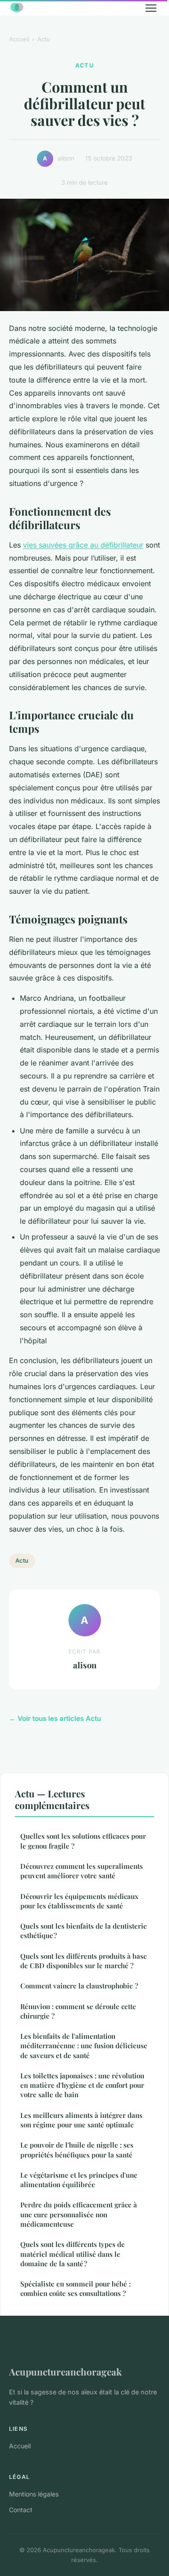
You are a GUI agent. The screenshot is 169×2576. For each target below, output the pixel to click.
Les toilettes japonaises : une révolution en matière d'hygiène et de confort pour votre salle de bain (82, 2085)
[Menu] (151, 8)
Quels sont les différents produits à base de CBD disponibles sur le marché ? (84, 1961)
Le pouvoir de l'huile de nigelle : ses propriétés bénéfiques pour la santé (77, 2150)
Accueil (19, 39)
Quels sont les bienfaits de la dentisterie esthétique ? (84, 1931)
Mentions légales (34, 2494)
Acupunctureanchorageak (65, 2371)
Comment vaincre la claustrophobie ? (79, 1986)
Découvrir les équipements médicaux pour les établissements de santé (79, 1901)
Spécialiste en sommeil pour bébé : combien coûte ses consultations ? (75, 2289)
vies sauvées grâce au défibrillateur (83, 545)
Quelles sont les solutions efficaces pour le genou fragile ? (83, 1841)
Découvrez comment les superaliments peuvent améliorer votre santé (82, 1871)
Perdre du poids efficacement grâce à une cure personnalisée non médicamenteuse (79, 2214)
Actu (44, 39)
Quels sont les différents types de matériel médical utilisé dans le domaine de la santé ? (73, 2254)
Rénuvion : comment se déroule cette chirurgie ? (78, 2011)
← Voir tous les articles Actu (55, 1718)
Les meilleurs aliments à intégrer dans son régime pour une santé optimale (81, 2120)
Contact (21, 2510)
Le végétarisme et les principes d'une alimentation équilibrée (79, 2180)
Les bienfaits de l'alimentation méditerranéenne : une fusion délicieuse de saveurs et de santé (84, 2046)
